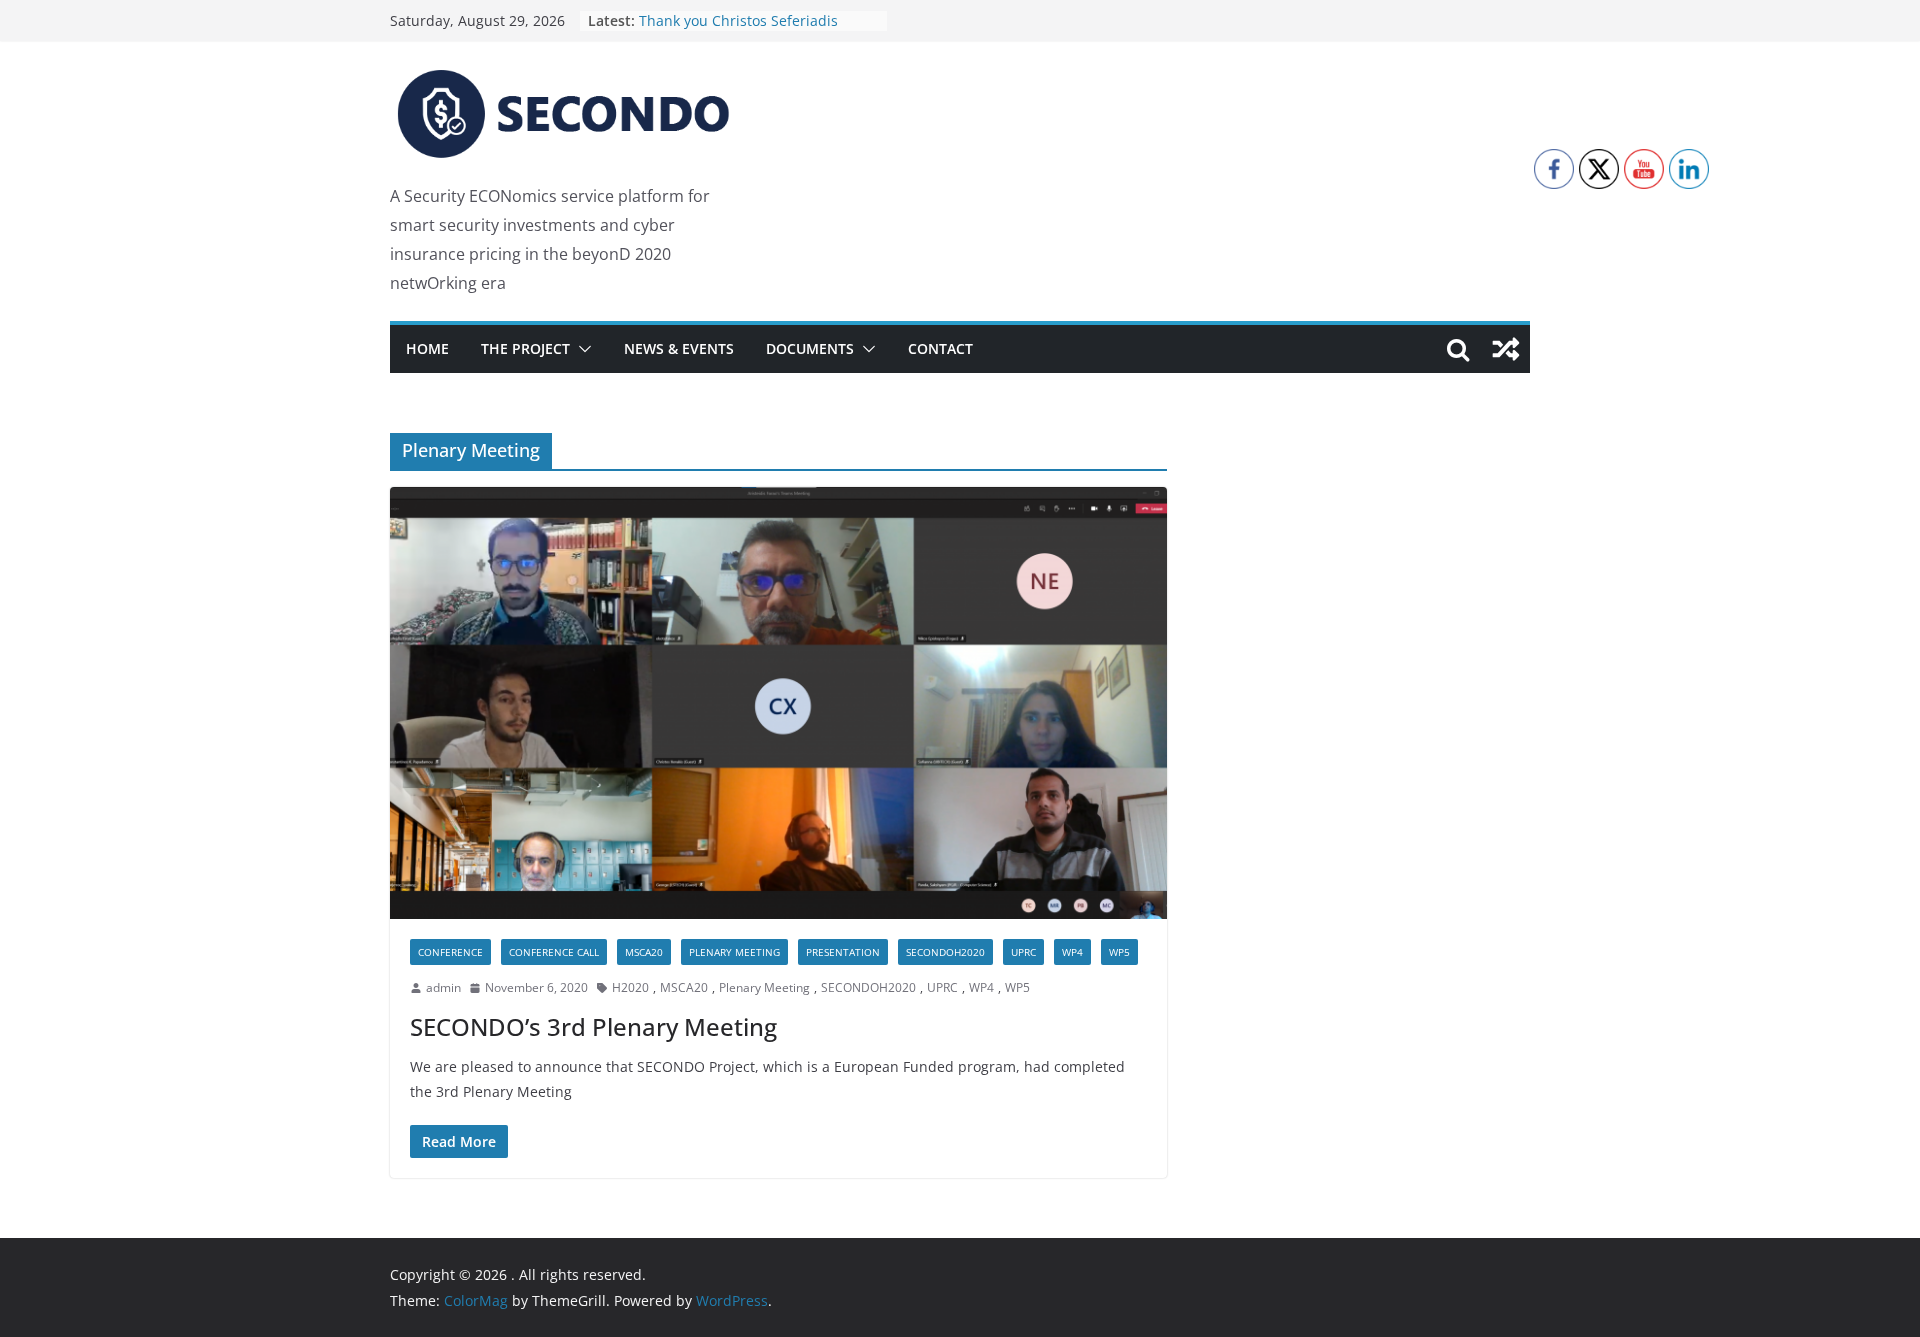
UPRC (1023, 952)
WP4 (1072, 952)
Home (427, 348)
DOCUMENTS (810, 348)
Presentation (843, 952)
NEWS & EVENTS (679, 348)
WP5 (1119, 952)
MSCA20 (644, 952)
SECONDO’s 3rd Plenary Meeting (593, 1026)
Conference (450, 952)
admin (443, 987)
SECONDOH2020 (945, 952)
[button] (581, 349)
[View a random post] (1506, 349)
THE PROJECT (525, 348)
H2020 (630, 987)
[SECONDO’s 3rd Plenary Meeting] (778, 703)
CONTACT (940, 348)
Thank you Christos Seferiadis (738, 21)
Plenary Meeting (734, 952)
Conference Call (554, 952)
